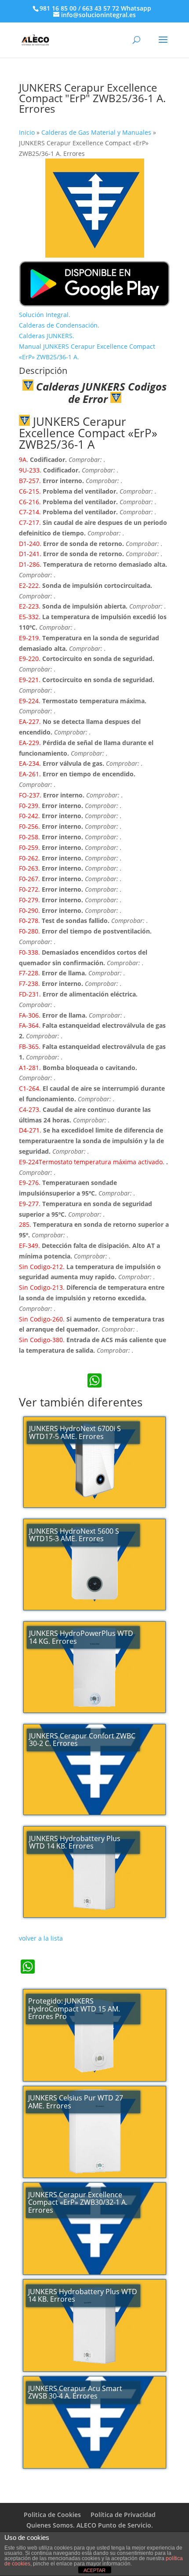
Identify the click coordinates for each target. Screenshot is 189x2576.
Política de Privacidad (123, 2515)
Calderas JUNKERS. (47, 336)
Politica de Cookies (52, 2515)
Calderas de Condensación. (59, 325)
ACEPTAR (94, 2570)
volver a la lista (41, 1938)
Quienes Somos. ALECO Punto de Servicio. (90, 2525)
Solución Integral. (45, 315)
